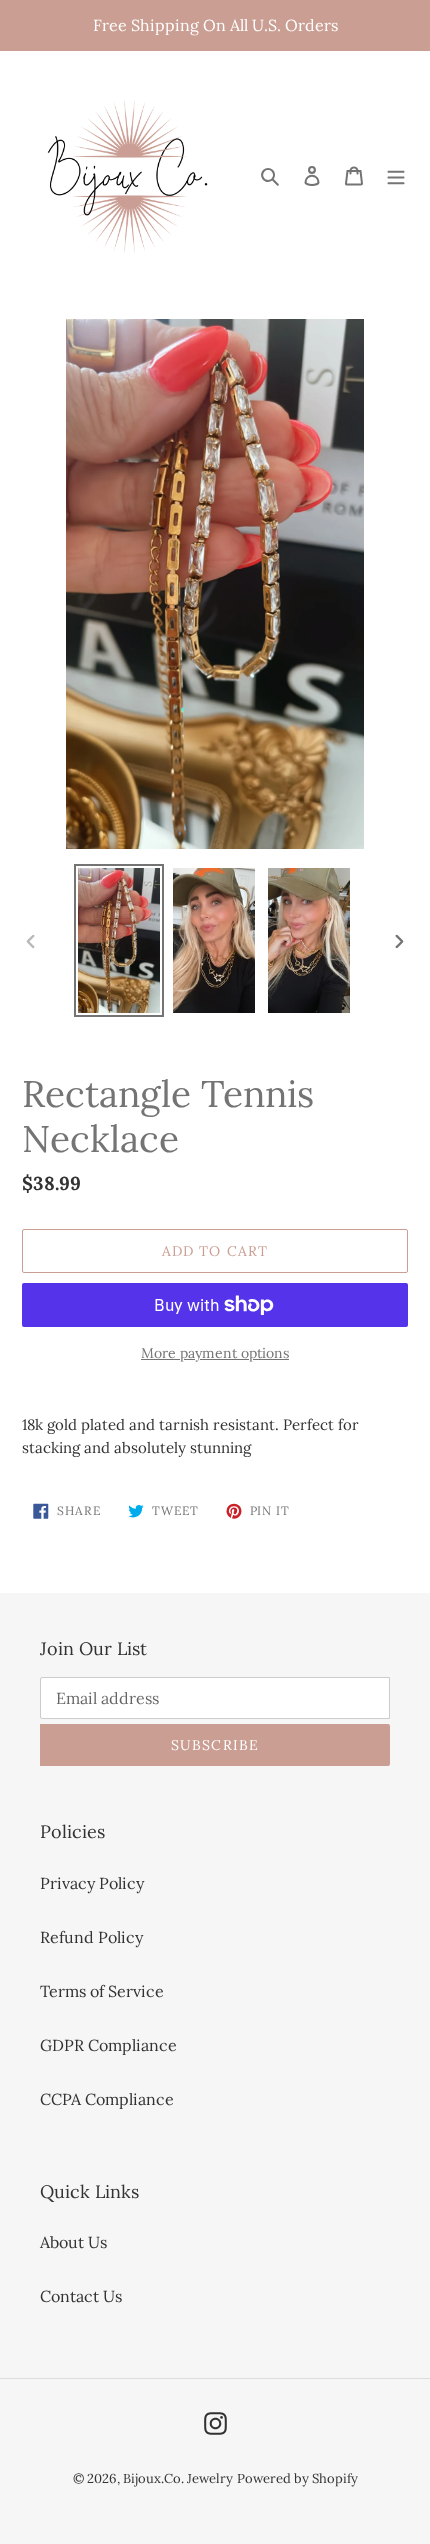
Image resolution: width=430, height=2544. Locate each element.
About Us (73, 2242)
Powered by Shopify (297, 2478)
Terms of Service (102, 1991)
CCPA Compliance (107, 2099)
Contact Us (81, 2296)
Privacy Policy (92, 1883)
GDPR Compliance (108, 2045)
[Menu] (396, 174)
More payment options (215, 1353)
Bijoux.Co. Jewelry (178, 2478)
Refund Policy (91, 1937)
